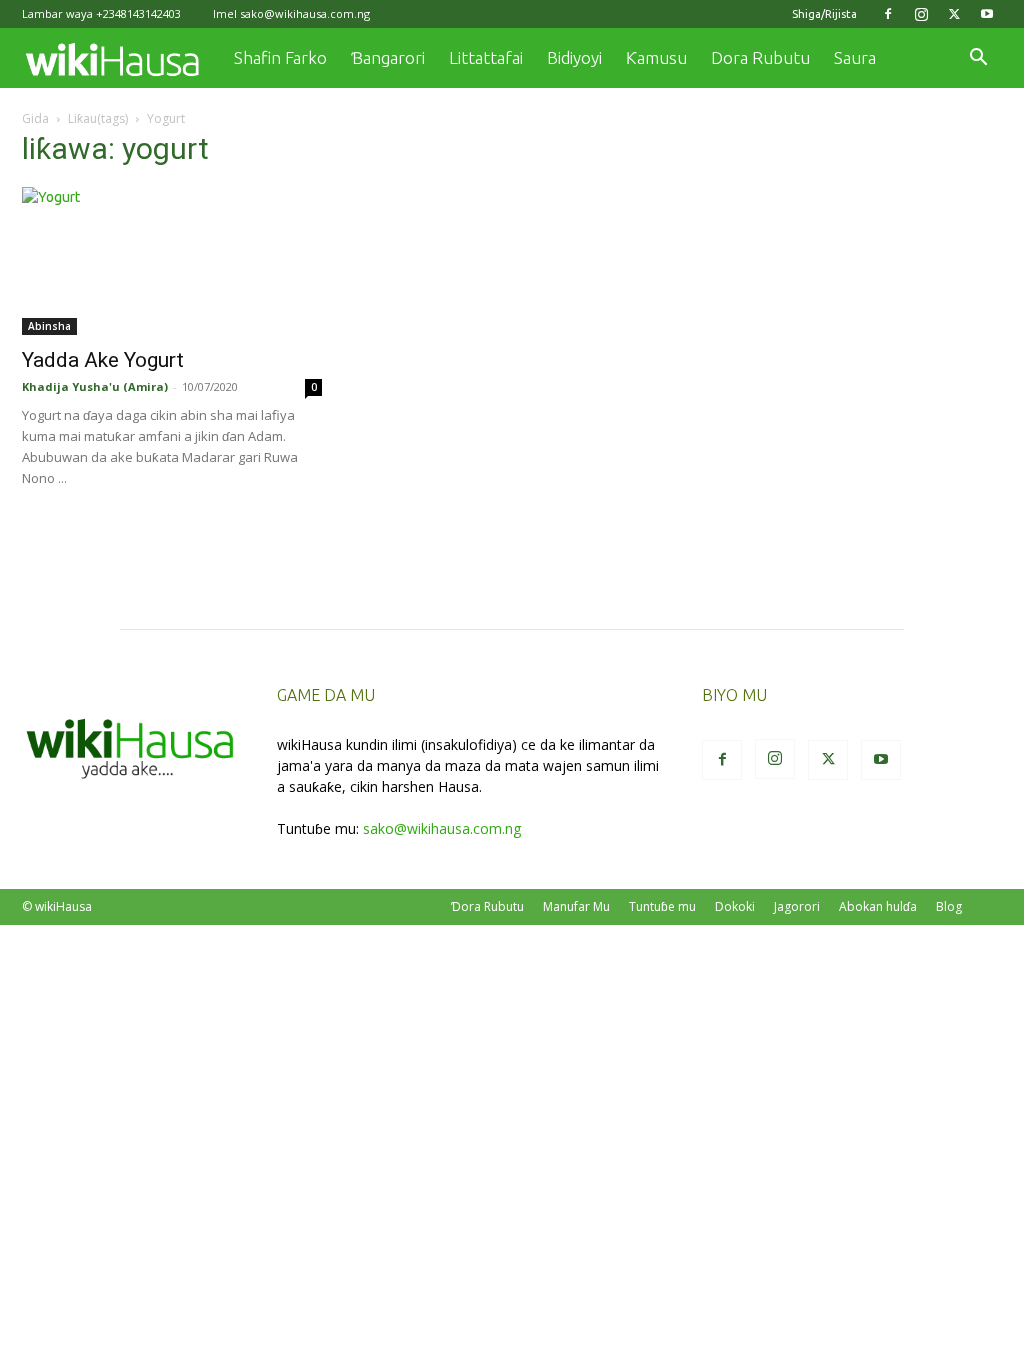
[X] (954, 14)
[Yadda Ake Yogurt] (172, 261)
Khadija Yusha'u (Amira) (95, 386)
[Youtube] (987, 14)
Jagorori (797, 906)
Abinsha (49, 326)
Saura (855, 57)
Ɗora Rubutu (487, 906)
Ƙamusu (656, 57)
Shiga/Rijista (824, 14)
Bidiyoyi (574, 57)
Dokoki (735, 906)
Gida (35, 118)
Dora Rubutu (760, 57)
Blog (949, 906)
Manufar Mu (576, 906)
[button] (978, 59)
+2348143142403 (138, 13)
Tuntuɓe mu (662, 906)
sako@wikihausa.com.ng (305, 13)
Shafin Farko (280, 57)
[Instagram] (921, 14)
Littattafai (486, 57)
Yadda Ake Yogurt (103, 360)
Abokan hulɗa (878, 906)
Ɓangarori (388, 57)
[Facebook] (888, 14)
